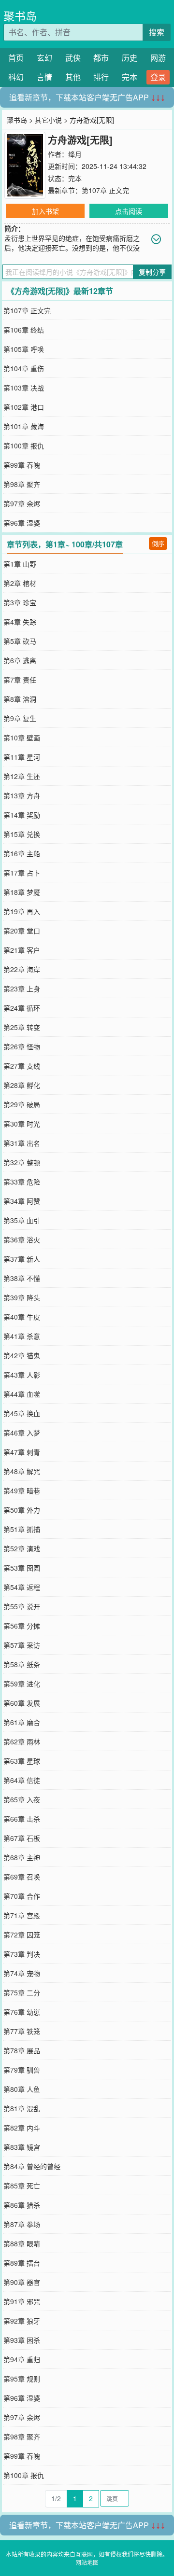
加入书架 (45, 211)
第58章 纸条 (22, 1664)
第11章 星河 (22, 757)
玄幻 (44, 58)
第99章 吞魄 (22, 465)
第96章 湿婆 (22, 523)
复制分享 (152, 272)
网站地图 (87, 2562)
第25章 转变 (22, 1027)
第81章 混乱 (22, 2108)
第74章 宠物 (22, 1973)
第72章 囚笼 (22, 1935)
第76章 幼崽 (22, 2012)
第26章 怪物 (22, 1046)
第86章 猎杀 (22, 2205)
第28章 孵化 (22, 1085)
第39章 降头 (22, 1297)
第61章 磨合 (22, 1722)
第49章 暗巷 (22, 1490)
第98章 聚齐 (22, 484)
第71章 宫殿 (22, 1915)
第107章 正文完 (105, 190)
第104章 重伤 (24, 368)
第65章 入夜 (22, 1799)
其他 (73, 77)
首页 (16, 58)
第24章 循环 (22, 1008)
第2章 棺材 (20, 583)
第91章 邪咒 (22, 2301)
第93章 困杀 (22, 2340)
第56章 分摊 (22, 1626)
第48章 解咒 (22, 1471)
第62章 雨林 (22, 1741)
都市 (101, 58)
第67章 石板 (22, 1838)
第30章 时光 (22, 1124)
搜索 (157, 32)
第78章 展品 (22, 2050)
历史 (130, 58)
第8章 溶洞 (20, 699)
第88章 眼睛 (22, 2243)
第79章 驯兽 (22, 2070)
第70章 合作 (22, 1896)
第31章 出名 (22, 1143)
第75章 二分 (22, 1992)
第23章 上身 (22, 989)
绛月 (75, 154)
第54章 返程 (22, 1587)
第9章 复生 (20, 718)
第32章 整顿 (22, 1162)
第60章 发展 (22, 1703)
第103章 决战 (24, 388)
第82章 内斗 (22, 2128)
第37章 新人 (22, 1259)
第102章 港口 (24, 407)
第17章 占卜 (22, 873)
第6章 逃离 (20, 660)
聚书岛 (20, 16)
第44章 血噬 (22, 1394)
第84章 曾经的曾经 (32, 2166)
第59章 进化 (22, 1684)
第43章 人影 (22, 1375)
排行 (101, 77)
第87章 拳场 (22, 2224)
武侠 (73, 58)
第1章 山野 (20, 564)
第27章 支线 (22, 1066)
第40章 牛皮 (22, 1317)
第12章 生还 (22, 776)
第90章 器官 (22, 2282)
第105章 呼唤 (24, 349)
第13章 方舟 (22, 795)
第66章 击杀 (22, 1819)
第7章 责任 (20, 680)
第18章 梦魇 (22, 892)
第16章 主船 (22, 853)
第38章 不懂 (22, 1278)
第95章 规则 (22, 2379)
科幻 (16, 77)
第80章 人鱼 (22, 2089)
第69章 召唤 (22, 1877)
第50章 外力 (22, 1510)
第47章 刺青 (22, 1452)
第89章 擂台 (22, 2263)
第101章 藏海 (24, 426)
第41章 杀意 (22, 1336)
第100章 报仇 (24, 446)
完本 (130, 77)
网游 (158, 58)
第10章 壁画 (22, 738)
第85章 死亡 (22, 2186)
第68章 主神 (22, 1857)
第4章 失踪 (20, 622)
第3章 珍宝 (20, 602)
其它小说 (48, 120)
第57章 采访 (22, 1645)
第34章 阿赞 (22, 1201)
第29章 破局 (22, 1104)
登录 (158, 77)
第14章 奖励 (22, 815)
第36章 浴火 (22, 1239)
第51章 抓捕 (22, 1529)
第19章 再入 (22, 911)
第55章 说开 (22, 1606)
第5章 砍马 (20, 641)
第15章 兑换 (22, 834)
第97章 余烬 (22, 503)
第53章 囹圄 (22, 1568)
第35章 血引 (22, 1220)
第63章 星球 (22, 1761)
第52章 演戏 (22, 1548)
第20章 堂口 (22, 931)
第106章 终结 (24, 330)
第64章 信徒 (22, 1780)
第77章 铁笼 (22, 2031)
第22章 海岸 (22, 969)
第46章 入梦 (22, 1433)
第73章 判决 (22, 1954)
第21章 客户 (22, 950)
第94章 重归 (22, 2359)
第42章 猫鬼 (22, 1355)
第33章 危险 (22, 1182)
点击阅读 (129, 211)
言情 (44, 77)
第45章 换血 (22, 1413)
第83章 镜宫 (22, 2147)
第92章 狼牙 (22, 2321)
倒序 (158, 543)
